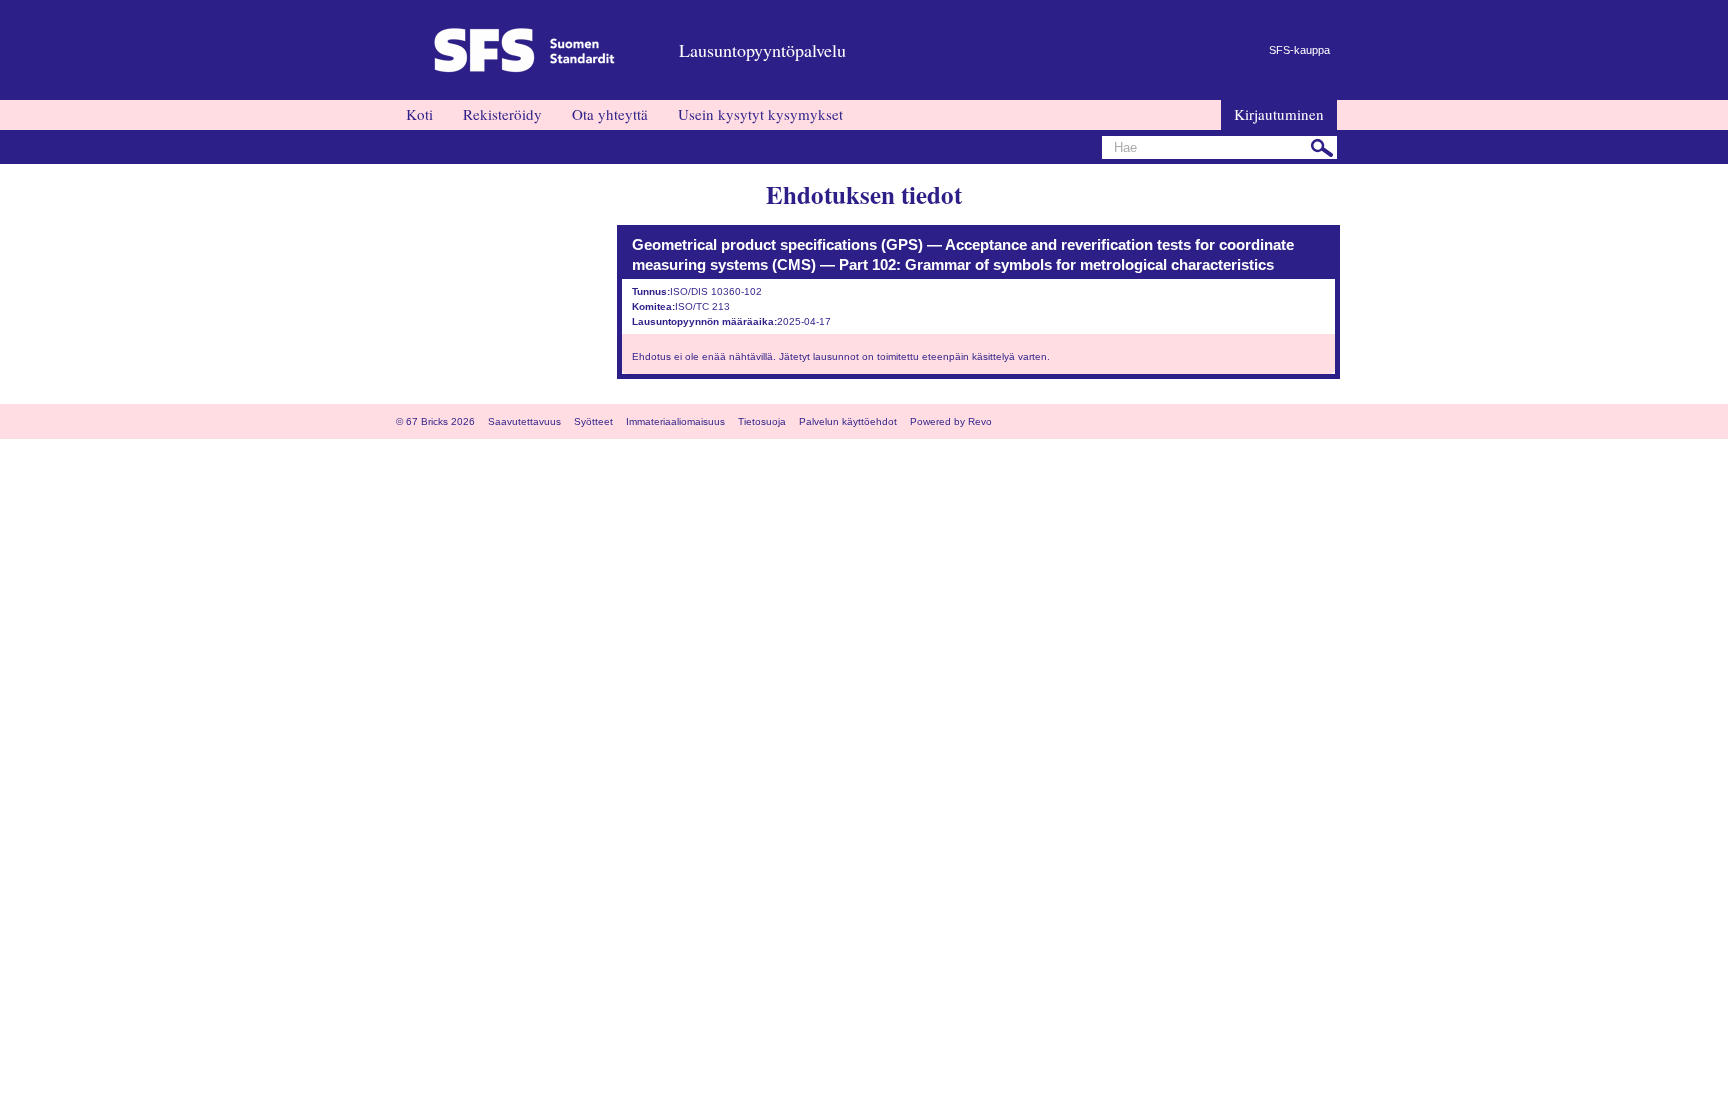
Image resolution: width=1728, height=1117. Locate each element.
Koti (419, 114)
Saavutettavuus (524, 421)
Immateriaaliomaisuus (675, 421)
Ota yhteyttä (610, 114)
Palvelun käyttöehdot (848, 421)
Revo (980, 421)
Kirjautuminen (1279, 114)
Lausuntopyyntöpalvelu (762, 50)
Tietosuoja (762, 421)
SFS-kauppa (1299, 50)
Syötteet (593, 421)
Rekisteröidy (502, 114)
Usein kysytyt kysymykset (760, 114)
